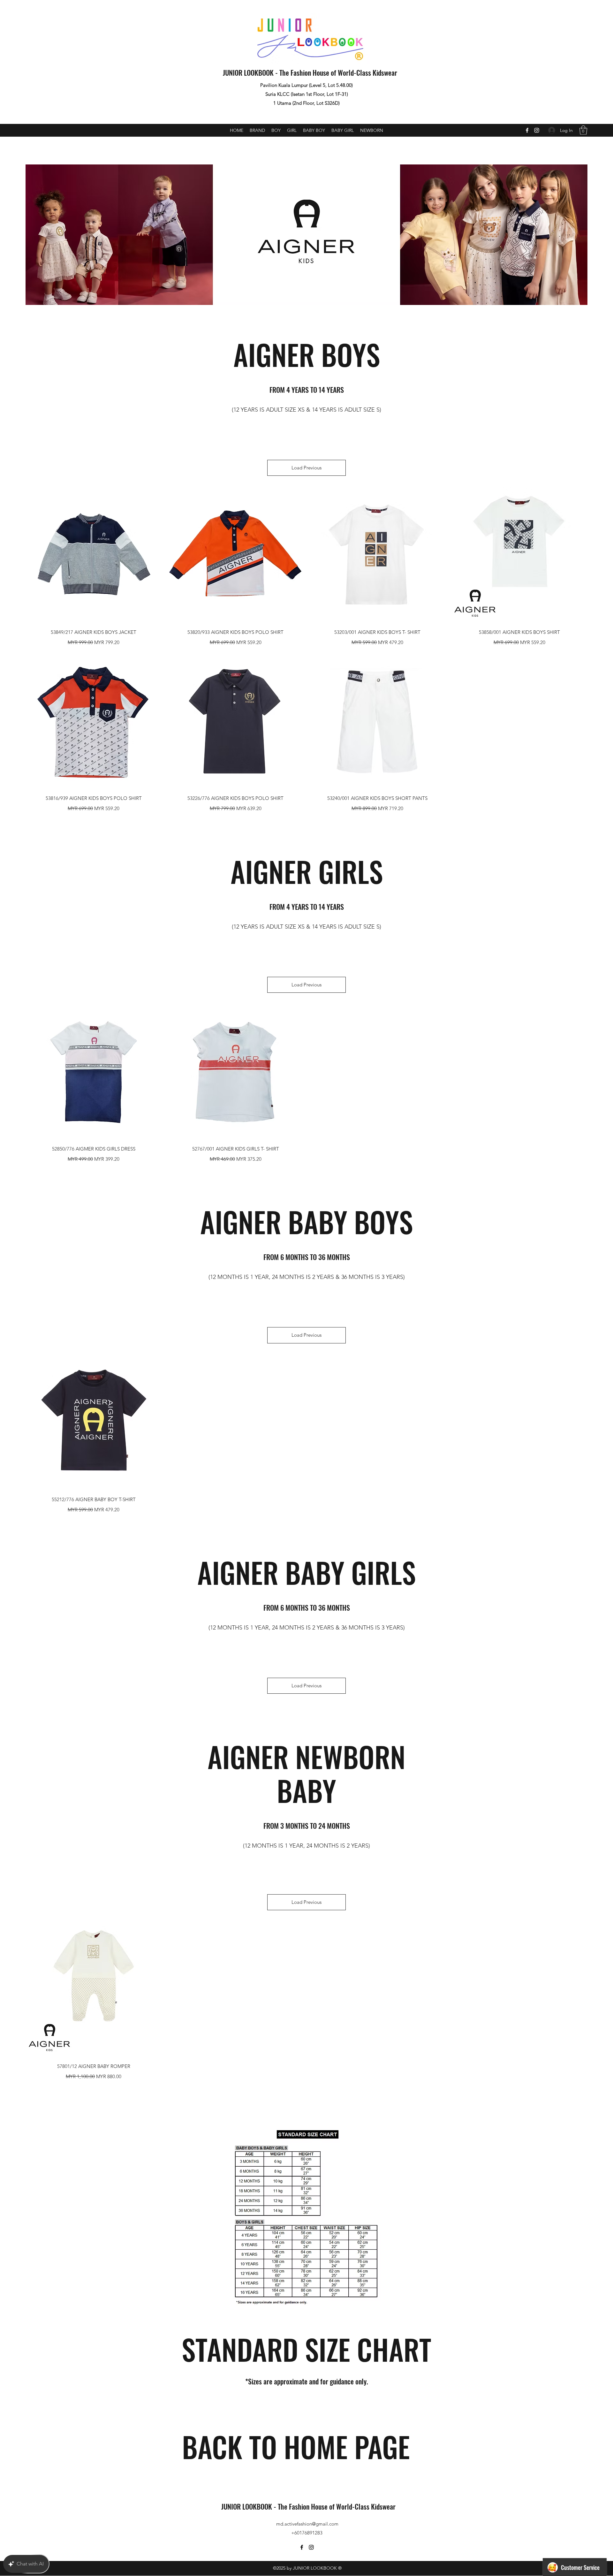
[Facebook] (527, 130)
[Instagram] (537, 130)
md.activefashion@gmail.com (307, 2524)
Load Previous (306, 468)
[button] (583, 130)
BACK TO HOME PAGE (296, 2446)
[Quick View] (94, 555)
